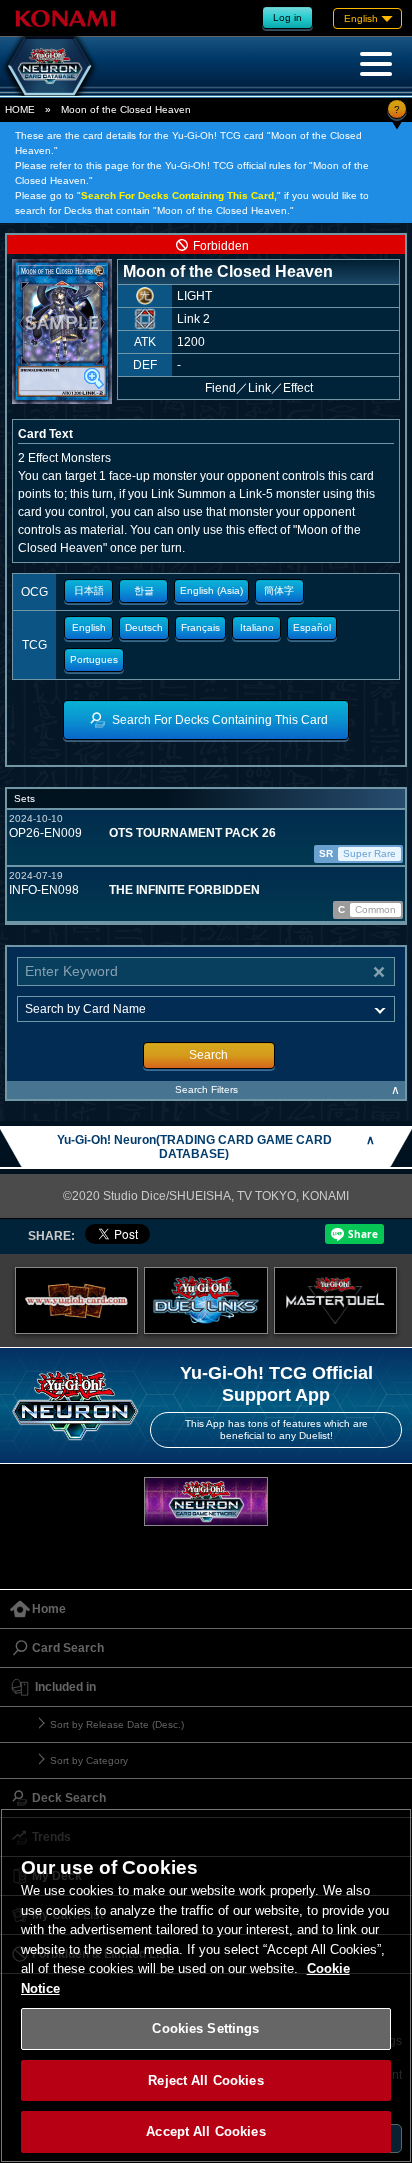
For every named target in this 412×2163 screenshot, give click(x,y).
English (89, 627)
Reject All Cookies (205, 2080)
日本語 (89, 590)
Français (200, 627)
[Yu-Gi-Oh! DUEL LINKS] (206, 1301)
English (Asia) (211, 590)
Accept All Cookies (205, 2131)
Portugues (94, 659)
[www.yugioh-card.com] (77, 1301)
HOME (20, 109)
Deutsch (144, 627)
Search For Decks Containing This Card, (179, 195)
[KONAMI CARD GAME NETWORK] (206, 1501)
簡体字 (279, 590)
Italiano (257, 627)
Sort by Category (89, 1760)
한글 (144, 590)
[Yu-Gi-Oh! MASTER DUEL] (336, 1301)
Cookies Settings (205, 2028)
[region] (206, 1985)
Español (312, 627)
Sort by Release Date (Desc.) (117, 1724)
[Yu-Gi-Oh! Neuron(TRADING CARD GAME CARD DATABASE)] (50, 66)
